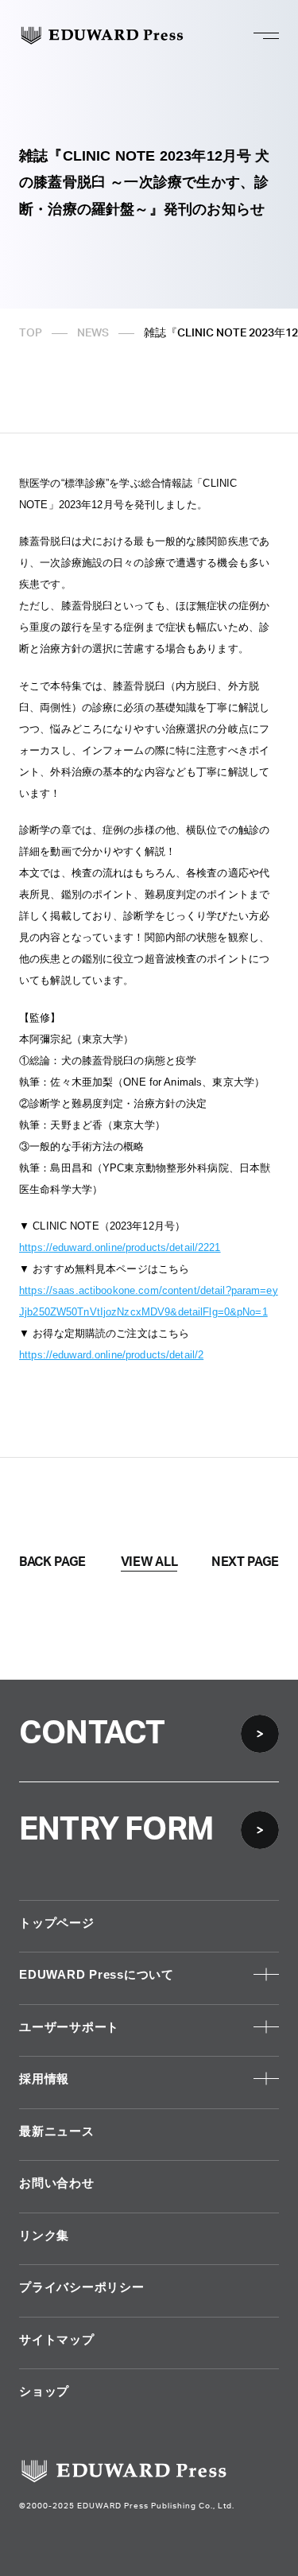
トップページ (57, 1923)
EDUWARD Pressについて (97, 1974)
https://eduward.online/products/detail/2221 (120, 1247)
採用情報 (44, 2079)
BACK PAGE (52, 1562)
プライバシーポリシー (82, 2287)
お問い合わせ (57, 2183)
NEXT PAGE (245, 1562)
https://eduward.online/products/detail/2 (111, 1355)
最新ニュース (57, 2131)
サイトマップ (57, 2339)
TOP (31, 333)
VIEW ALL (149, 1562)
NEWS (93, 333)
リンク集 (44, 2235)
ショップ (44, 2391)
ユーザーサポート (69, 2027)
